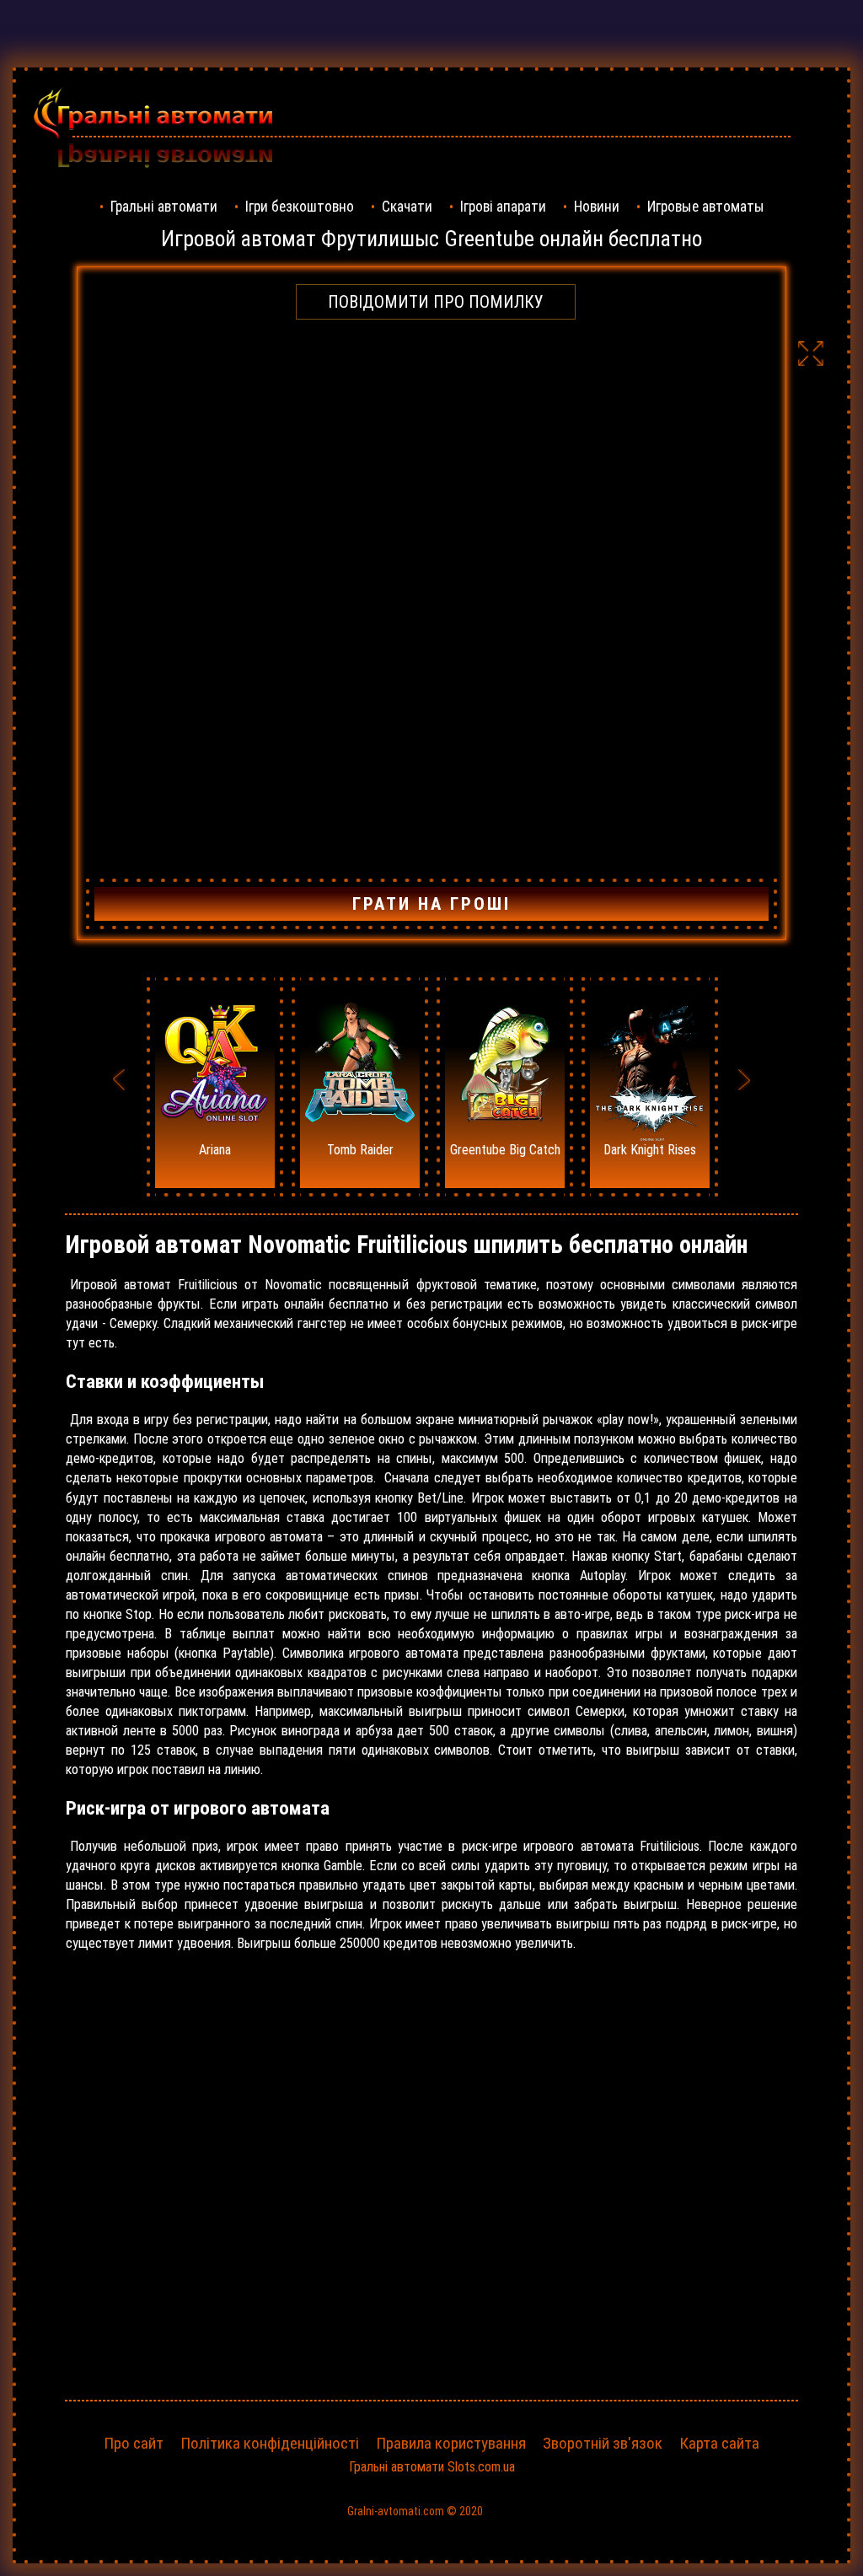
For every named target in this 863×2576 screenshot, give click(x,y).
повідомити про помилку (436, 302)
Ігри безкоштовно (300, 207)
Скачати (407, 207)
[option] (215, 1087)
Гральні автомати (164, 207)
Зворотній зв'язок (603, 2443)
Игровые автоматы (706, 207)
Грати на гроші (431, 904)
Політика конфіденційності (270, 2443)
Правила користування (451, 2443)
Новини (597, 207)
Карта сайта (719, 2443)
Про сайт (134, 2443)
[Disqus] (431, 2176)
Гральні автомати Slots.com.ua (432, 2467)
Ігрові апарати (503, 207)
